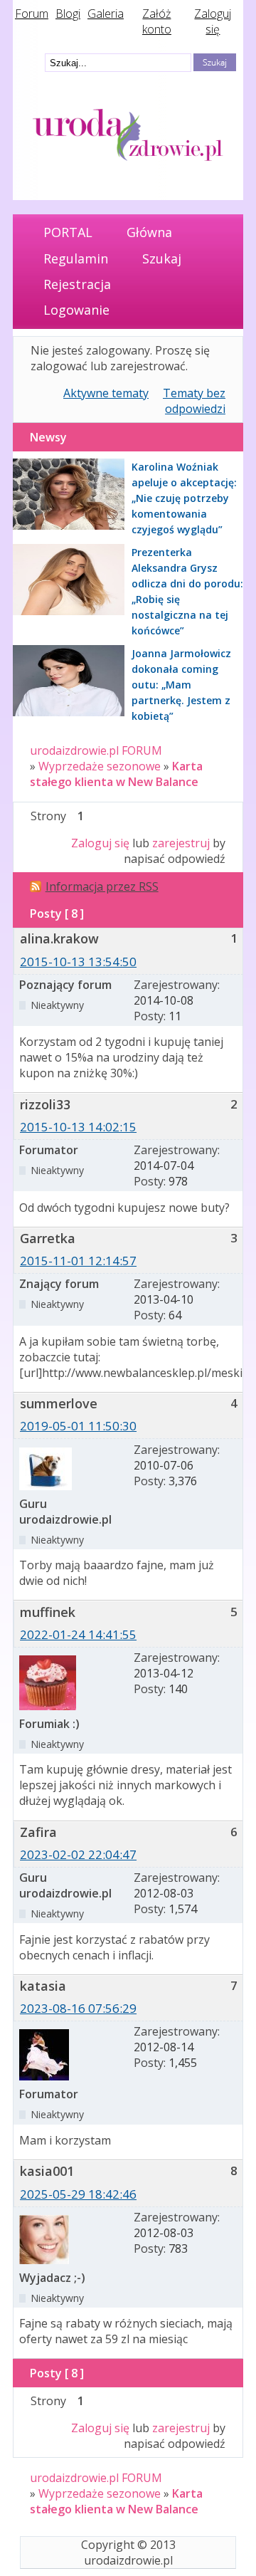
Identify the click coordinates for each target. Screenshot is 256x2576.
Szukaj (162, 258)
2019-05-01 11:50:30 (78, 1426)
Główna (149, 232)
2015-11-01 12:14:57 (78, 1261)
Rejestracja (77, 284)
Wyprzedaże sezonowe (100, 766)
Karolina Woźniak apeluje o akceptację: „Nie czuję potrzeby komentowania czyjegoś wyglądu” (184, 498)
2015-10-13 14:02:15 (78, 1127)
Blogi (68, 14)
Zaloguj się (213, 21)
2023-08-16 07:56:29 (78, 2008)
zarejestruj (181, 843)
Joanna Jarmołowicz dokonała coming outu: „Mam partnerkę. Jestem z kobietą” (181, 685)
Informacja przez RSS (102, 886)
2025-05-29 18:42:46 (78, 2194)
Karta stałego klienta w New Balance (116, 774)
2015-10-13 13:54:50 (78, 962)
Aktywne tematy (106, 393)
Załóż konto (157, 21)
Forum (32, 14)
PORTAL (68, 232)
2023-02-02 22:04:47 (78, 1854)
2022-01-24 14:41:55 (78, 1634)
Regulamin (76, 258)
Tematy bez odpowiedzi (194, 401)
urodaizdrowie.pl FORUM (96, 750)
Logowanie (76, 310)
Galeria (106, 14)
